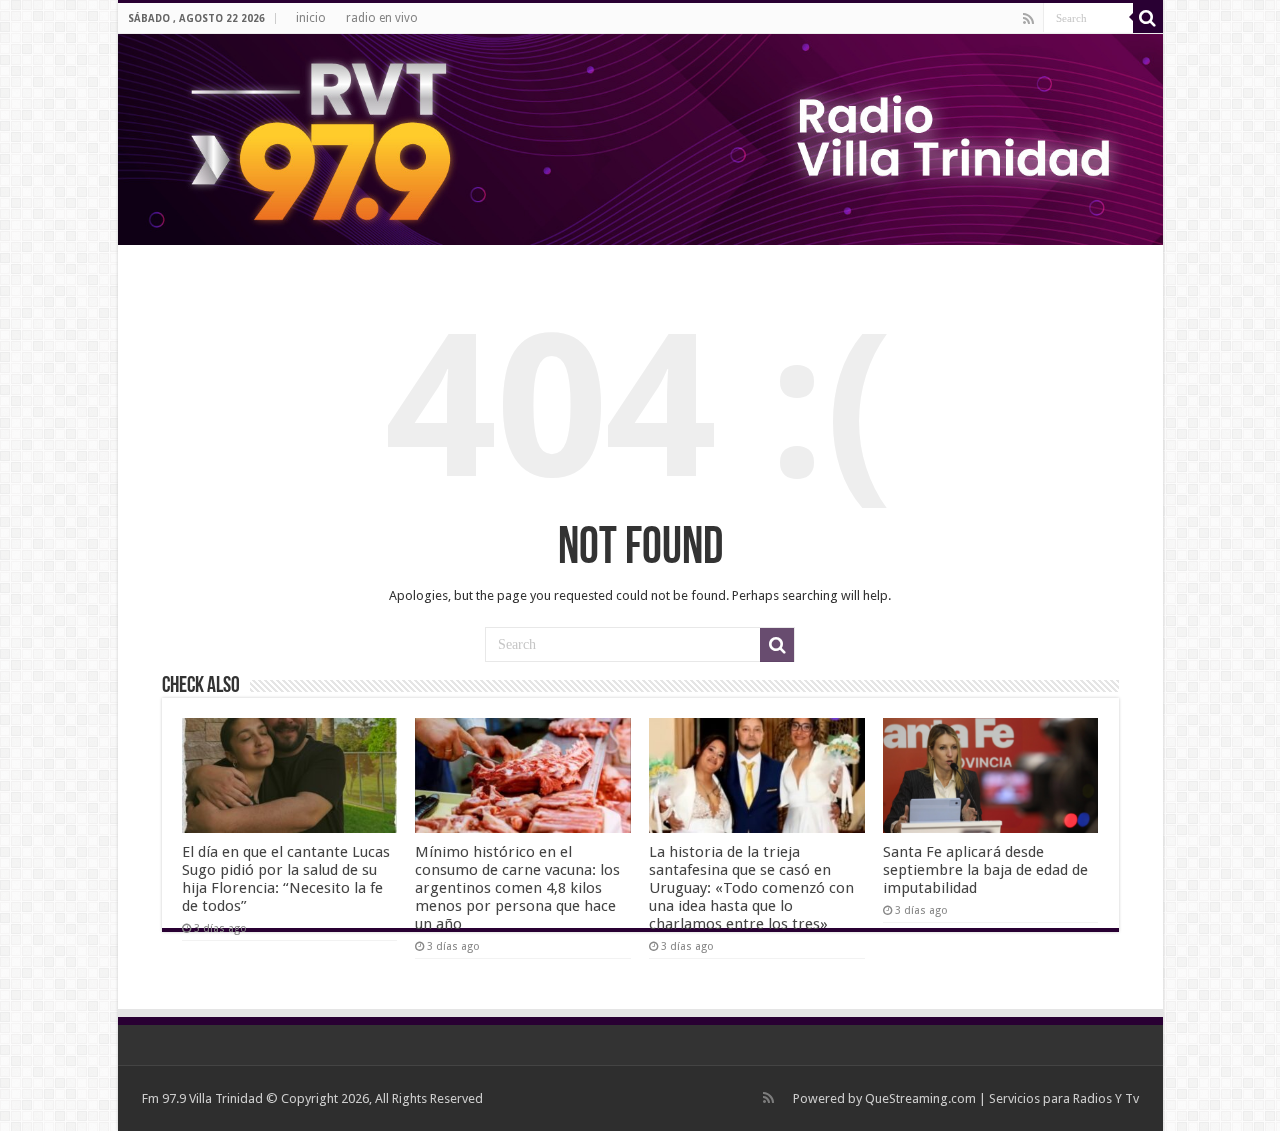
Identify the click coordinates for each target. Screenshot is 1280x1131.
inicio (311, 18)
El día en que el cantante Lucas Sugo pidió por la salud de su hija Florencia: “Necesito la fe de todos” (286, 879)
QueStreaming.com (920, 1098)
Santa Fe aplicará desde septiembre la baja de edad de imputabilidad (985, 870)
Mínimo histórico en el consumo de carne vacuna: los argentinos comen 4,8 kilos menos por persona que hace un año (517, 888)
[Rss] (1028, 19)
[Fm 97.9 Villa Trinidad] (640, 139)
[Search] (1148, 18)
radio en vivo (382, 18)
